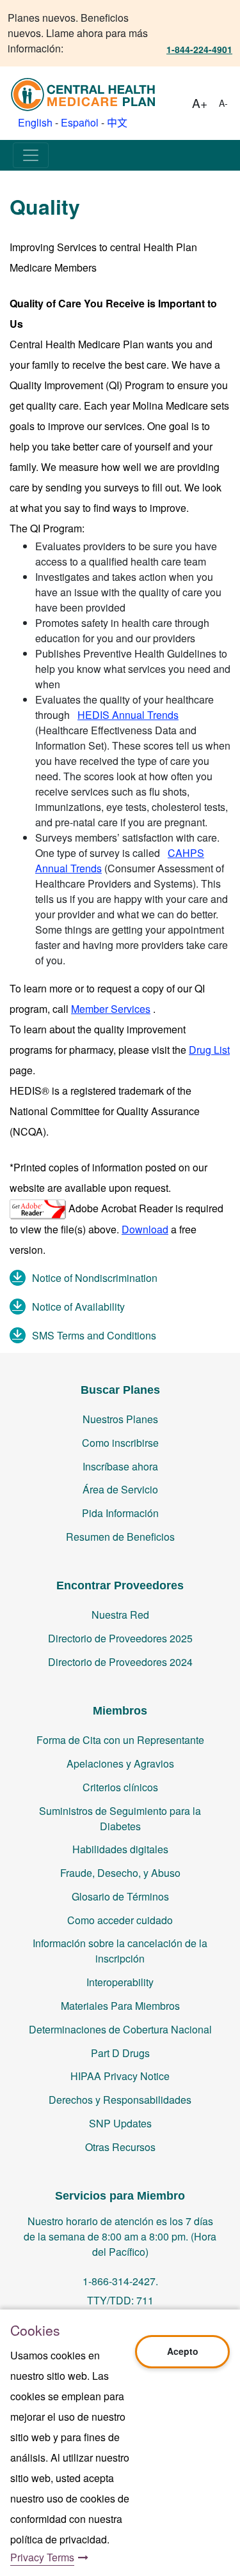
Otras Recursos (120, 2147)
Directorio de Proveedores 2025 (120, 1638)
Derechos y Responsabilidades (120, 2100)
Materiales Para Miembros (120, 2006)
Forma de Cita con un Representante (120, 1740)
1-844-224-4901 (199, 49)
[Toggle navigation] (31, 155)
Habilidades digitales (120, 1849)
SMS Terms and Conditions (94, 1335)
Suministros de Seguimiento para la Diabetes (120, 1818)
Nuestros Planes (120, 1419)
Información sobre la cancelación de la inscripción (120, 1951)
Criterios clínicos (120, 1787)
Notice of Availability (78, 1307)
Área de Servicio (120, 1489)
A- (223, 103)
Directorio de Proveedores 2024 (120, 1662)
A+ (200, 103)
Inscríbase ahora (120, 1466)
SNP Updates (120, 2123)
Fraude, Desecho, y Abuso (120, 1873)
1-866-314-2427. (120, 2281)
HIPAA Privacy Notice (120, 2076)
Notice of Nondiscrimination (95, 1278)
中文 (117, 122)
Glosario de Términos (120, 1896)
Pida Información (120, 1513)
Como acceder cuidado (120, 1920)
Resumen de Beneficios (120, 1537)
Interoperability (120, 1982)
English (35, 122)
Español (80, 122)
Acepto (183, 2351)
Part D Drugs (120, 2053)
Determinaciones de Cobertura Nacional (120, 2029)
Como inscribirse (120, 1443)
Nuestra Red (120, 1615)
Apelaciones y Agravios (120, 1763)
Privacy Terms (42, 2557)
